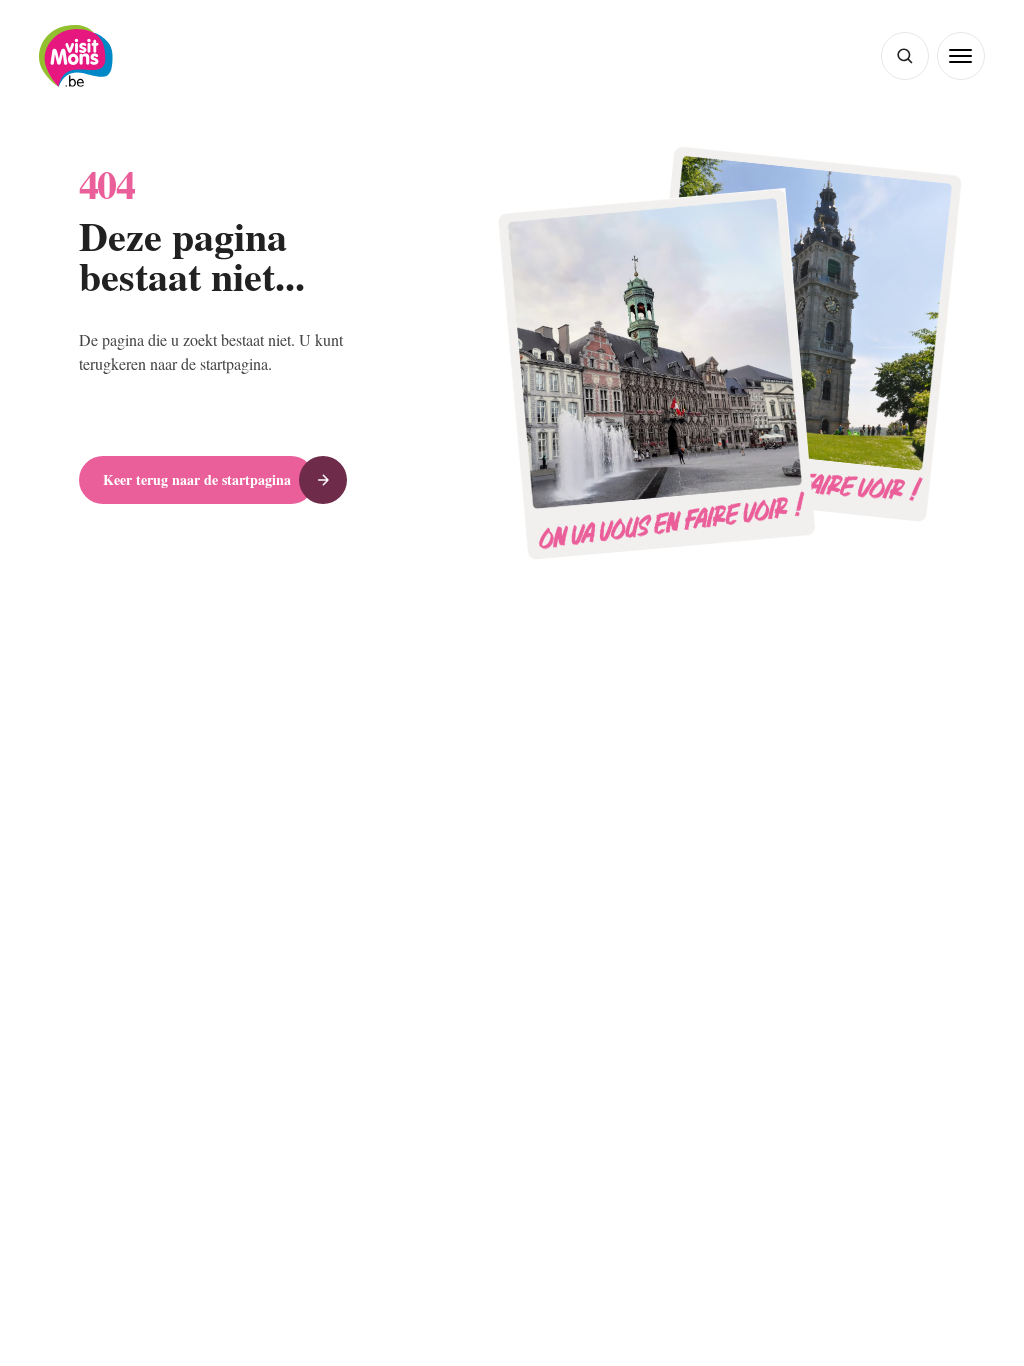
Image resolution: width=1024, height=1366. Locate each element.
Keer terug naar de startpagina (206, 479)
